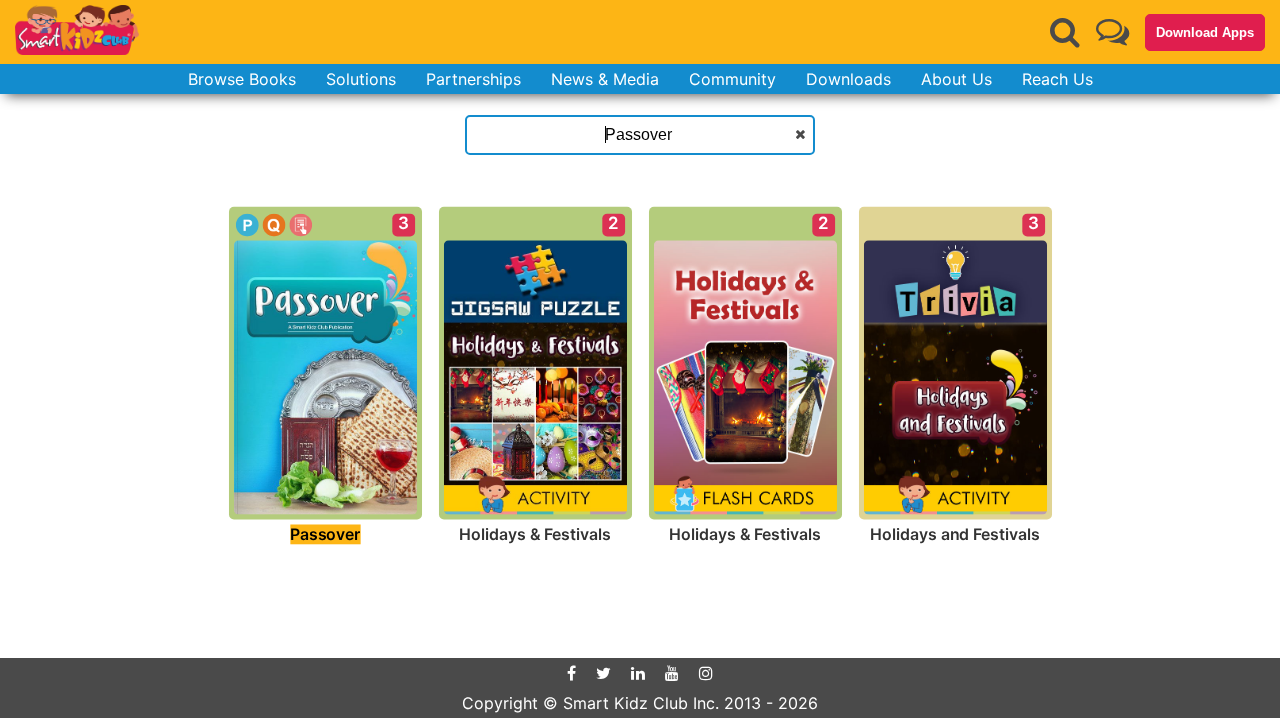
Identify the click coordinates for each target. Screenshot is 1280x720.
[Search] (1065, 32)
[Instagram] (706, 673)
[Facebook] (571, 673)
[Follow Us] (1112, 31)
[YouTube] (672, 673)
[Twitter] (603, 673)
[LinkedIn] (638, 673)
